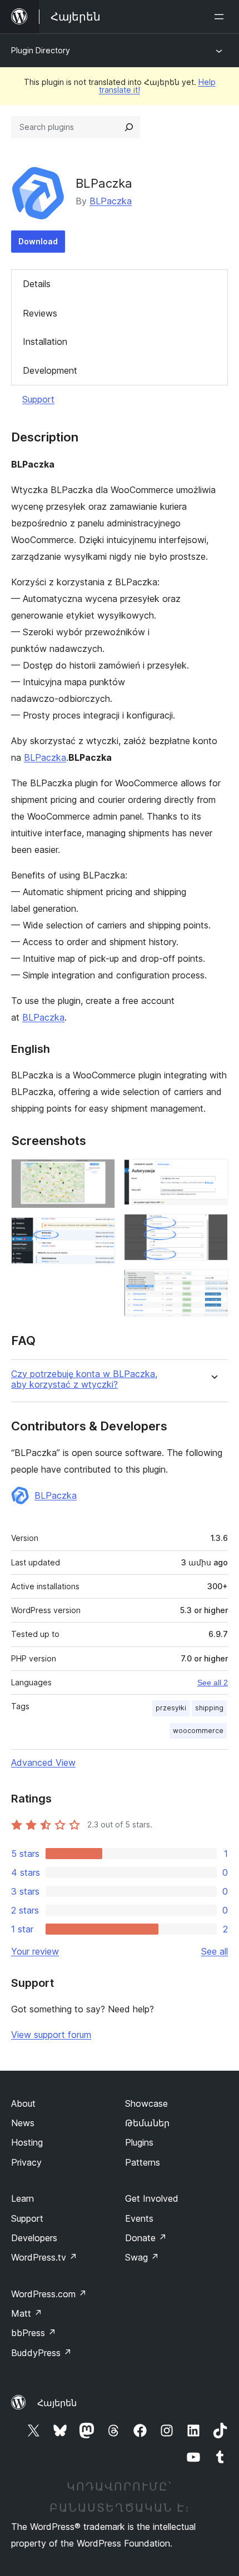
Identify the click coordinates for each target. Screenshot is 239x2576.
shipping (209, 1708)
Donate (146, 2238)
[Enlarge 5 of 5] (213, 1284)
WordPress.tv (44, 2257)
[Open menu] (221, 17)
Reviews (40, 313)
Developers (34, 2238)
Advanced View (43, 1762)
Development (50, 370)
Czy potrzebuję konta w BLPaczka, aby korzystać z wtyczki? (84, 1379)
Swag (142, 2257)
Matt (27, 2313)
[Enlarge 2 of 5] (100, 1232)
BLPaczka (111, 201)
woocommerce (198, 1731)
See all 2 (213, 1683)
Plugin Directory (41, 50)
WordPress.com (49, 2294)
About (23, 2103)
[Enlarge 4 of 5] (213, 1229)
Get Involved (152, 2198)
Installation (45, 342)
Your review (35, 1951)
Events (139, 2218)
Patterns (143, 2162)
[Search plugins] (129, 127)
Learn (23, 2198)
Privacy (26, 2162)
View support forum (51, 2035)
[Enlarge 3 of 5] (213, 1174)
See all (215, 1951)
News (23, 2123)
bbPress (34, 2333)
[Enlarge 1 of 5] (100, 1174)
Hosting (27, 2142)
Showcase (146, 2103)
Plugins (139, 2142)
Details (37, 284)
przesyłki (171, 1708)
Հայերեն (57, 2403)
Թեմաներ (147, 2123)
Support (38, 399)
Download (38, 241)
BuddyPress (41, 2353)
